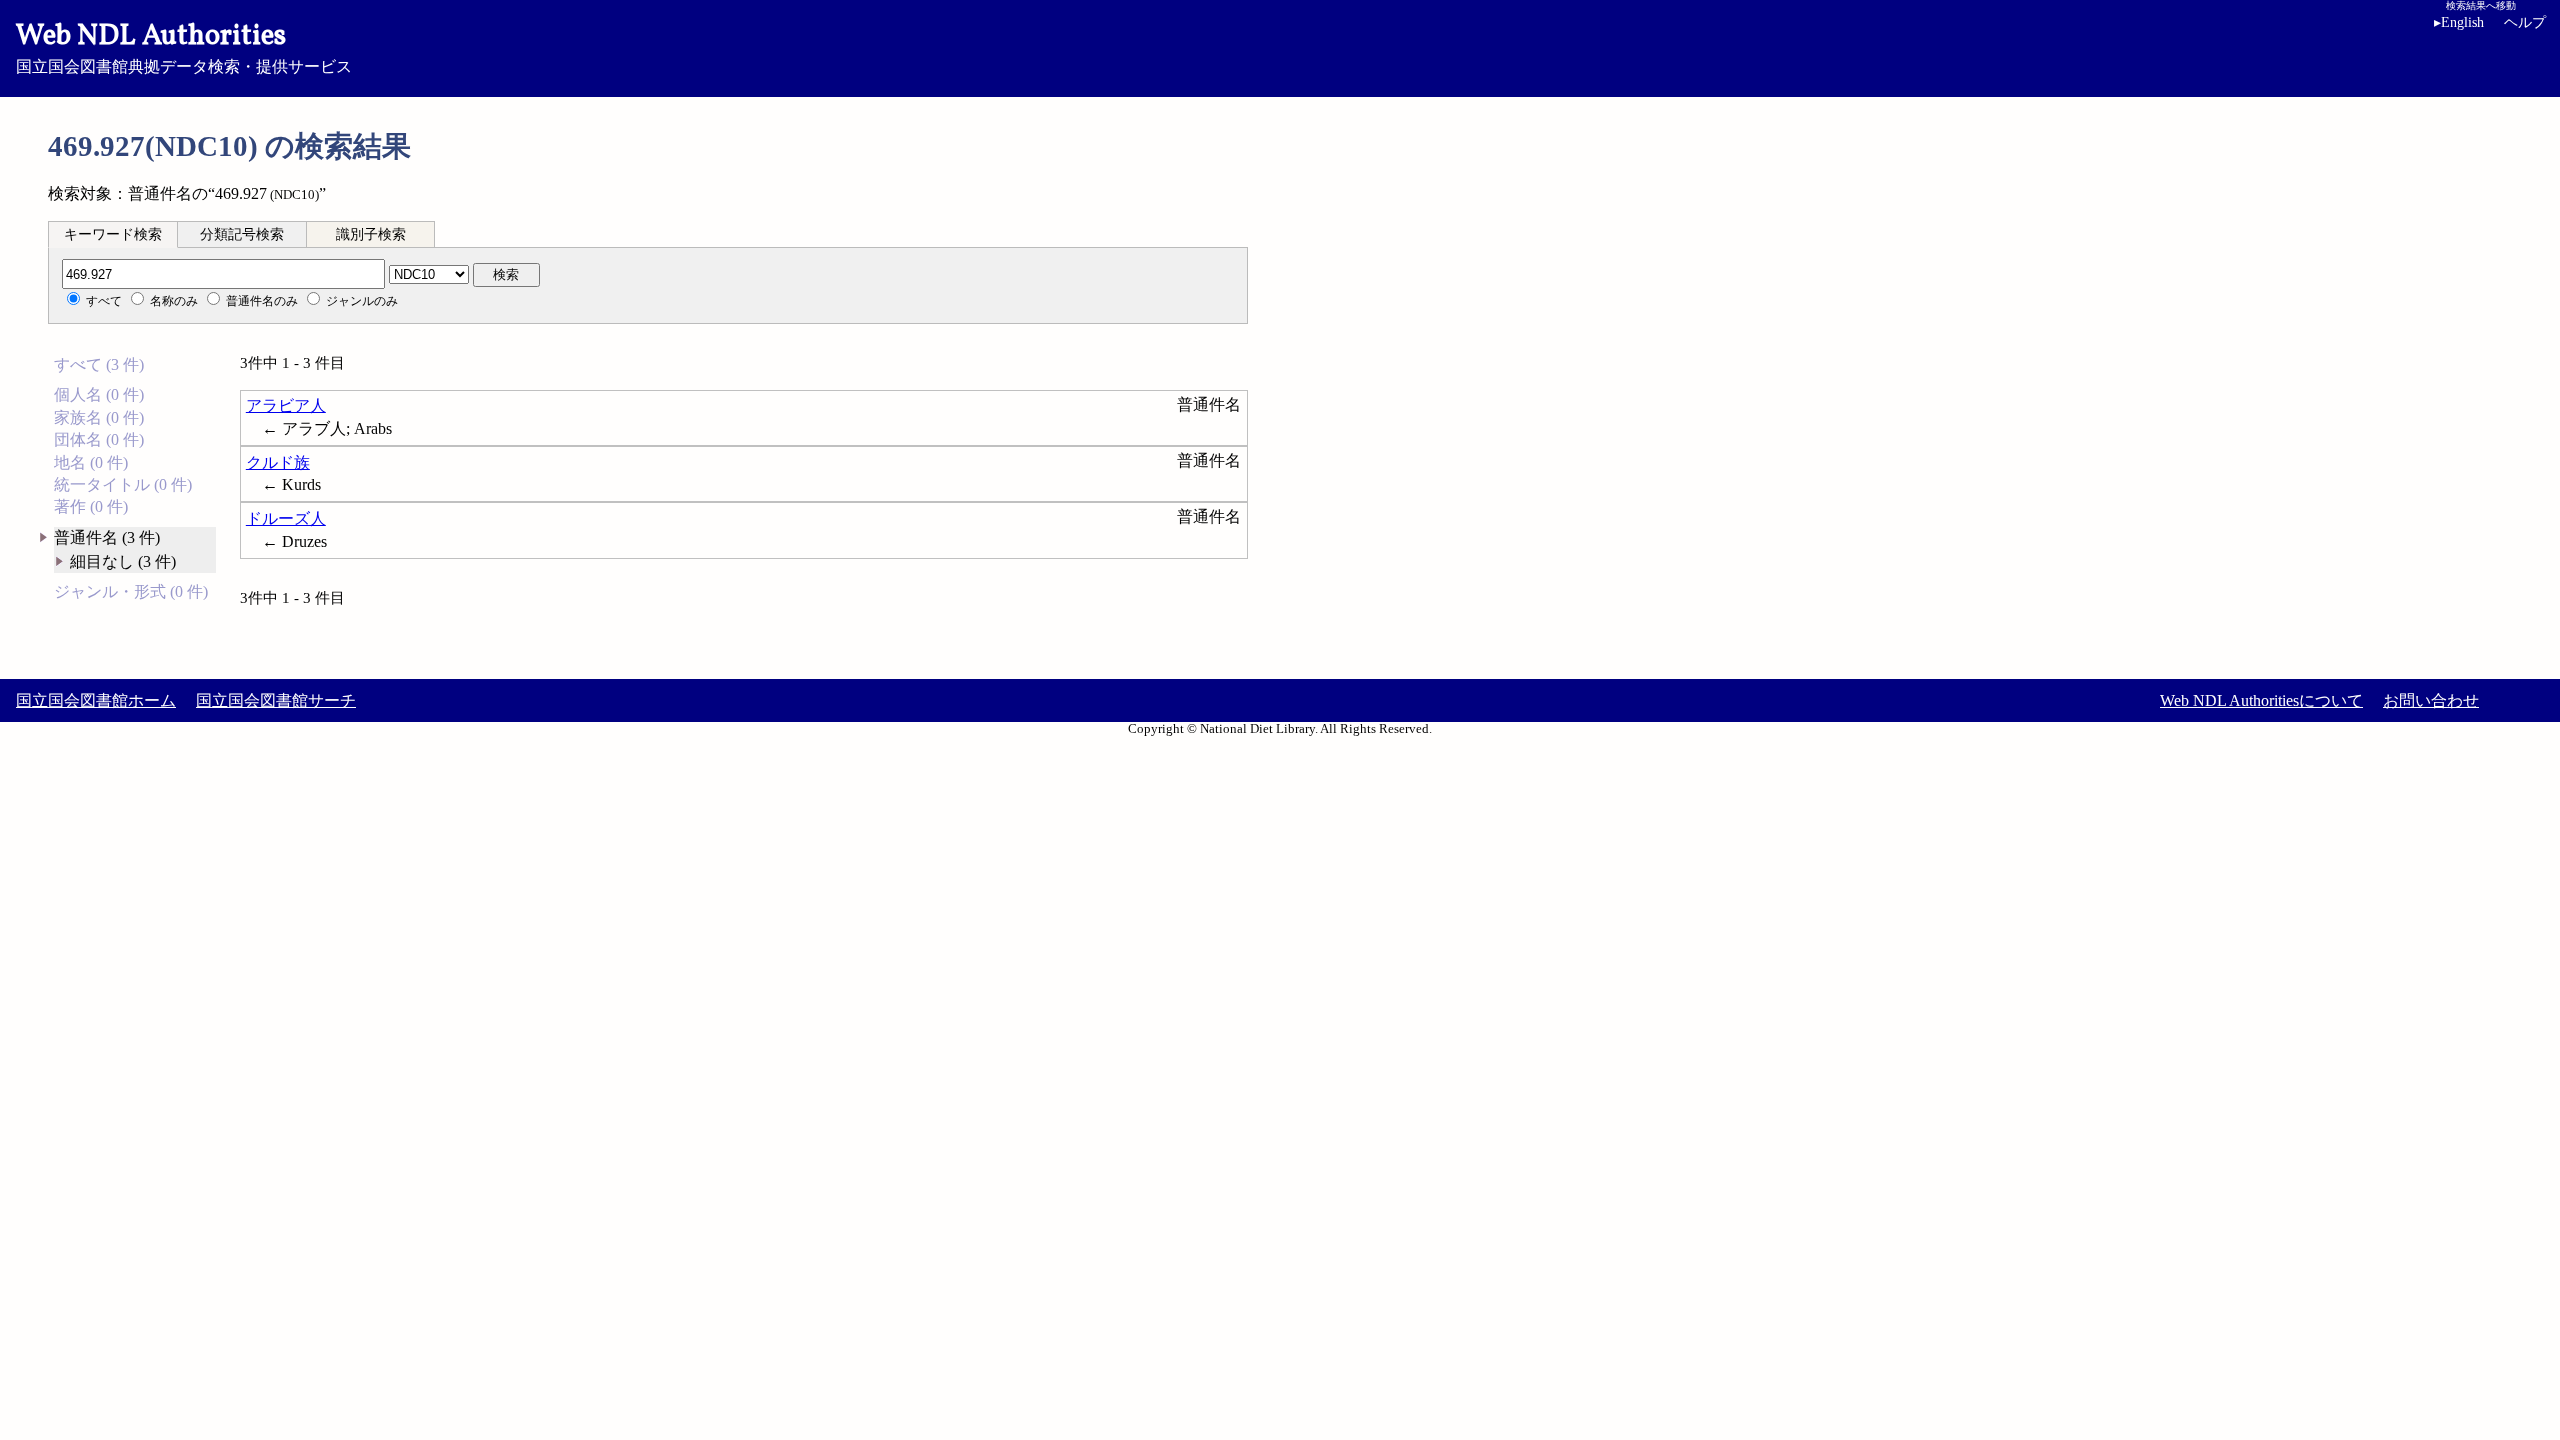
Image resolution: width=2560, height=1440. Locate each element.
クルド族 (278, 462)
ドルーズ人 (286, 518)
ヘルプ (2525, 22)
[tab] (113, 234)
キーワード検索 (113, 234)
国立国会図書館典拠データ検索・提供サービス (184, 46)
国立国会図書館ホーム (96, 700)
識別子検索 (371, 234)
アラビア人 (286, 405)
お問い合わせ (2431, 700)
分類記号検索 (242, 234)
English (2459, 22)
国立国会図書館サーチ (276, 700)
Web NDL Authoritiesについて (2261, 700)
